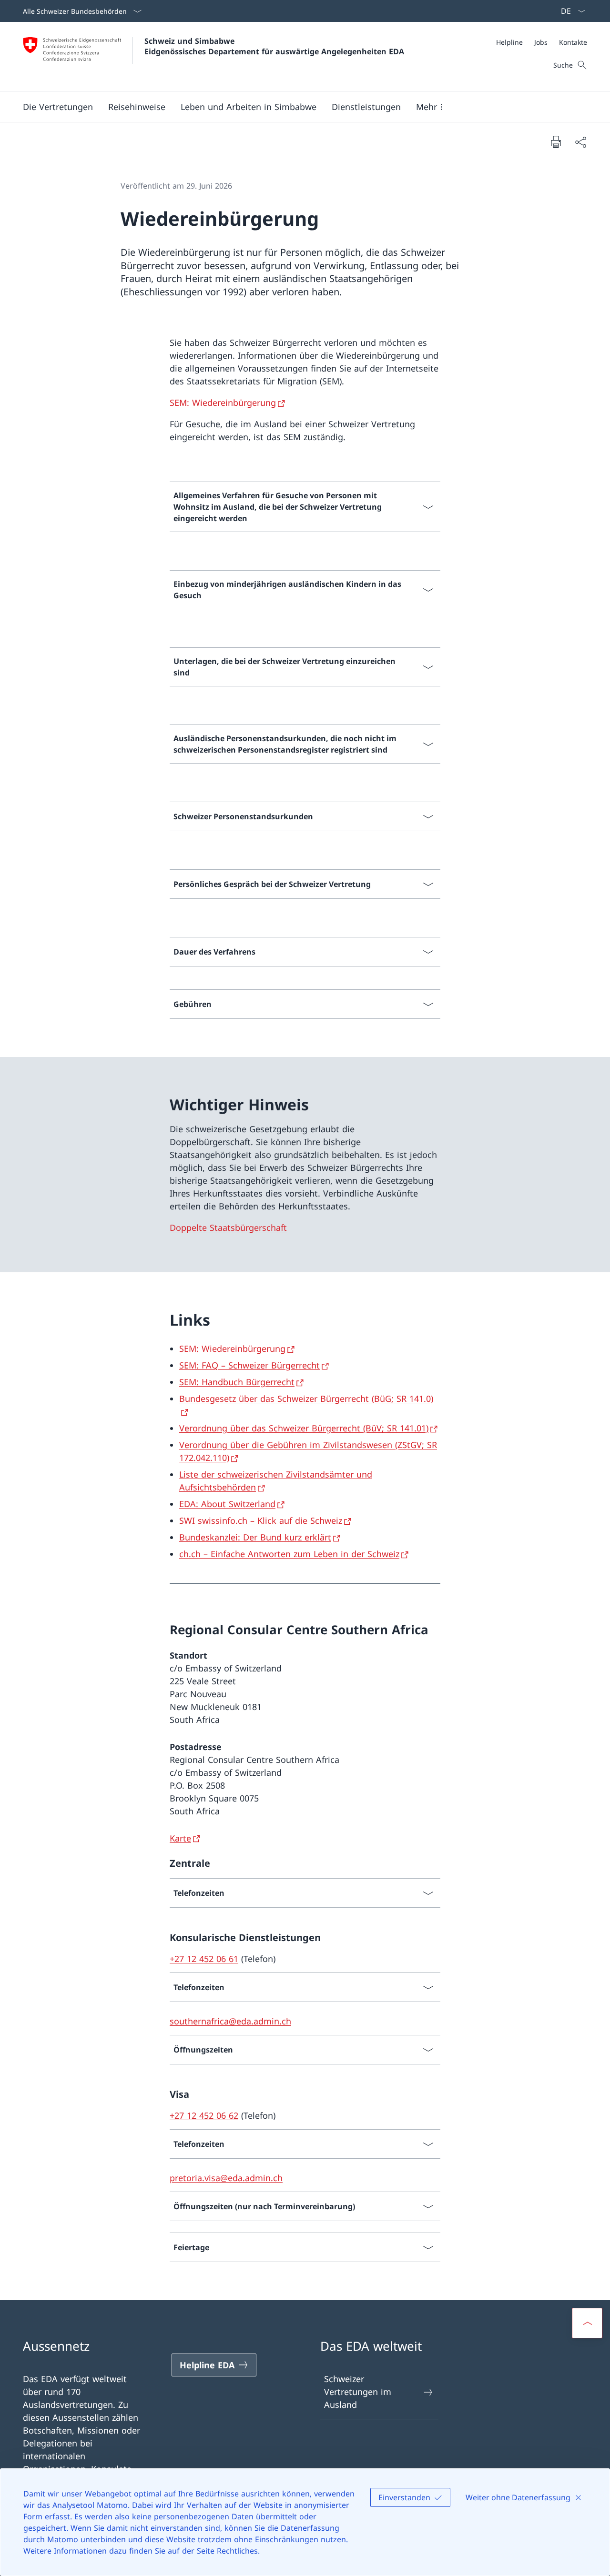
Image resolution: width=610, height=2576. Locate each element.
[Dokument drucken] (556, 141)
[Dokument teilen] (580, 142)
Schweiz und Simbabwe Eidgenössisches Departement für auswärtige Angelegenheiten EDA (274, 46)
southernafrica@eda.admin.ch (230, 2021)
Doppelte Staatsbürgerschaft (228, 1228)
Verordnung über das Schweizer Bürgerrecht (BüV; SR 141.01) (304, 1428)
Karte (180, 1838)
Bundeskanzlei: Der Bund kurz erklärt (255, 1537)
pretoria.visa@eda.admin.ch (226, 2178)
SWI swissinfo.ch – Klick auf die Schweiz (261, 1520)
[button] (58, 107)
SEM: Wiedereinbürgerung (223, 402)
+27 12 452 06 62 (204, 2115)
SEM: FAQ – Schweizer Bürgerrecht (249, 1365)
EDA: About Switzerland (227, 1504)
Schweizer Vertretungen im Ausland (358, 2392)
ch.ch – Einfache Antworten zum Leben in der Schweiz (289, 1554)
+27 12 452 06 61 (204, 1959)
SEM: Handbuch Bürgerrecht (237, 1382)
